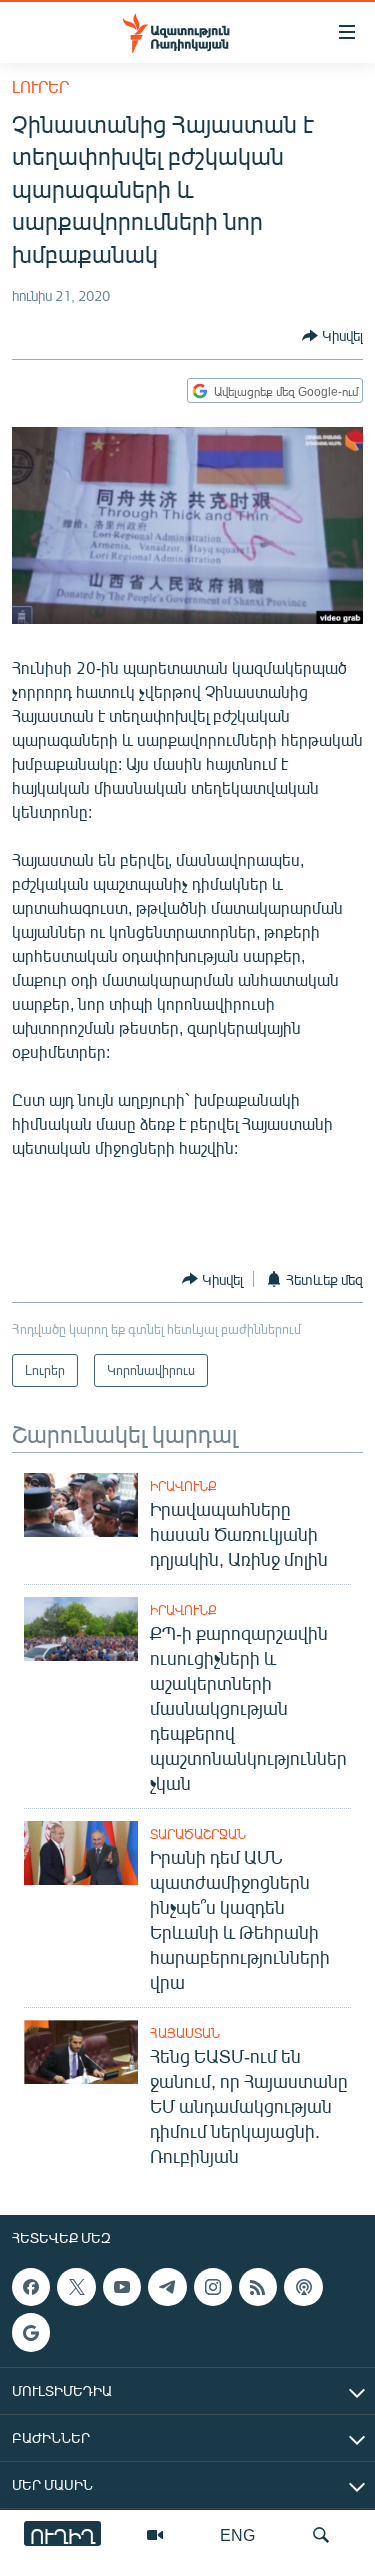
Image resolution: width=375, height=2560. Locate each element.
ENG (237, 2534)
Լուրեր (40, 86)
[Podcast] (303, 2287)
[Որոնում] (321, 2535)
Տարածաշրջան (198, 1834)
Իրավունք (183, 1486)
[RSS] (258, 2287)
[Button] (332, 336)
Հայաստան (185, 2033)
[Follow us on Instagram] (213, 2287)
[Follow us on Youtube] (122, 2287)
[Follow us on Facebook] (31, 2287)
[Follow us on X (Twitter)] (76, 2287)
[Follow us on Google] (31, 2332)
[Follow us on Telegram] (167, 2287)
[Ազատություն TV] (155, 2535)
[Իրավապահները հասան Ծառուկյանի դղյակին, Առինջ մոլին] (81, 1505)
